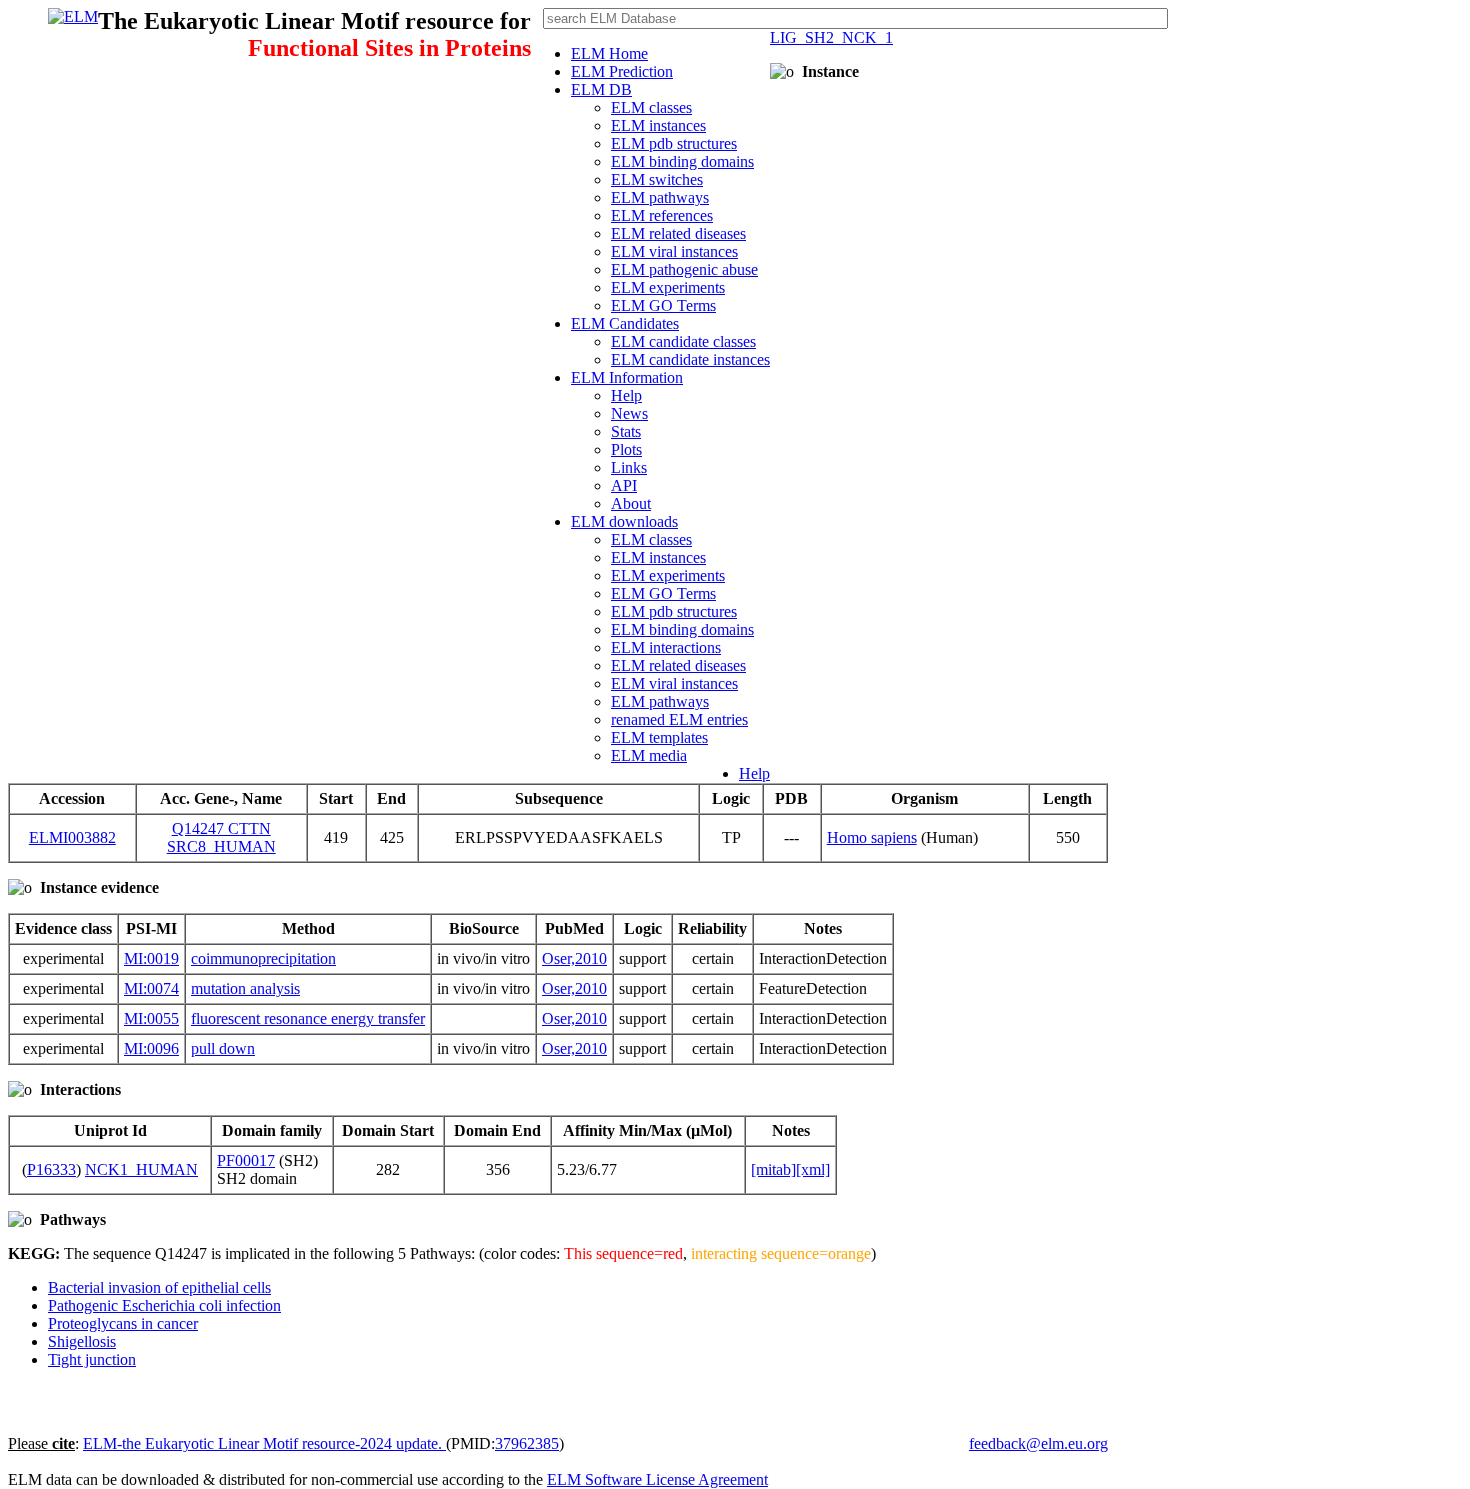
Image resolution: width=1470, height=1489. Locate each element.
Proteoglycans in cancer (123, 1323)
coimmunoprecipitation (263, 958)
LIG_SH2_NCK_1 (831, 37)
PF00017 (246, 1160)
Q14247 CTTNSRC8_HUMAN (221, 837)
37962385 (527, 1443)
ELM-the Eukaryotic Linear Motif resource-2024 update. (264, 1443)
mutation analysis (245, 988)
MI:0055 (151, 1018)
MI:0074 (151, 988)
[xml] (813, 1169)
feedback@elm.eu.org (1038, 1443)
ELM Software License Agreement (657, 1479)
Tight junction (92, 1359)
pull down (223, 1048)
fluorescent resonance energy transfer (308, 1018)
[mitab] (773, 1169)
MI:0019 (151, 958)
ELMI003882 (72, 837)
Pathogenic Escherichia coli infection (164, 1305)
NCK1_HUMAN (141, 1169)
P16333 (51, 1169)
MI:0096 (151, 1048)
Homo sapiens (872, 837)
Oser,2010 (574, 958)
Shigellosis (82, 1341)
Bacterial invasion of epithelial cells (159, 1287)
